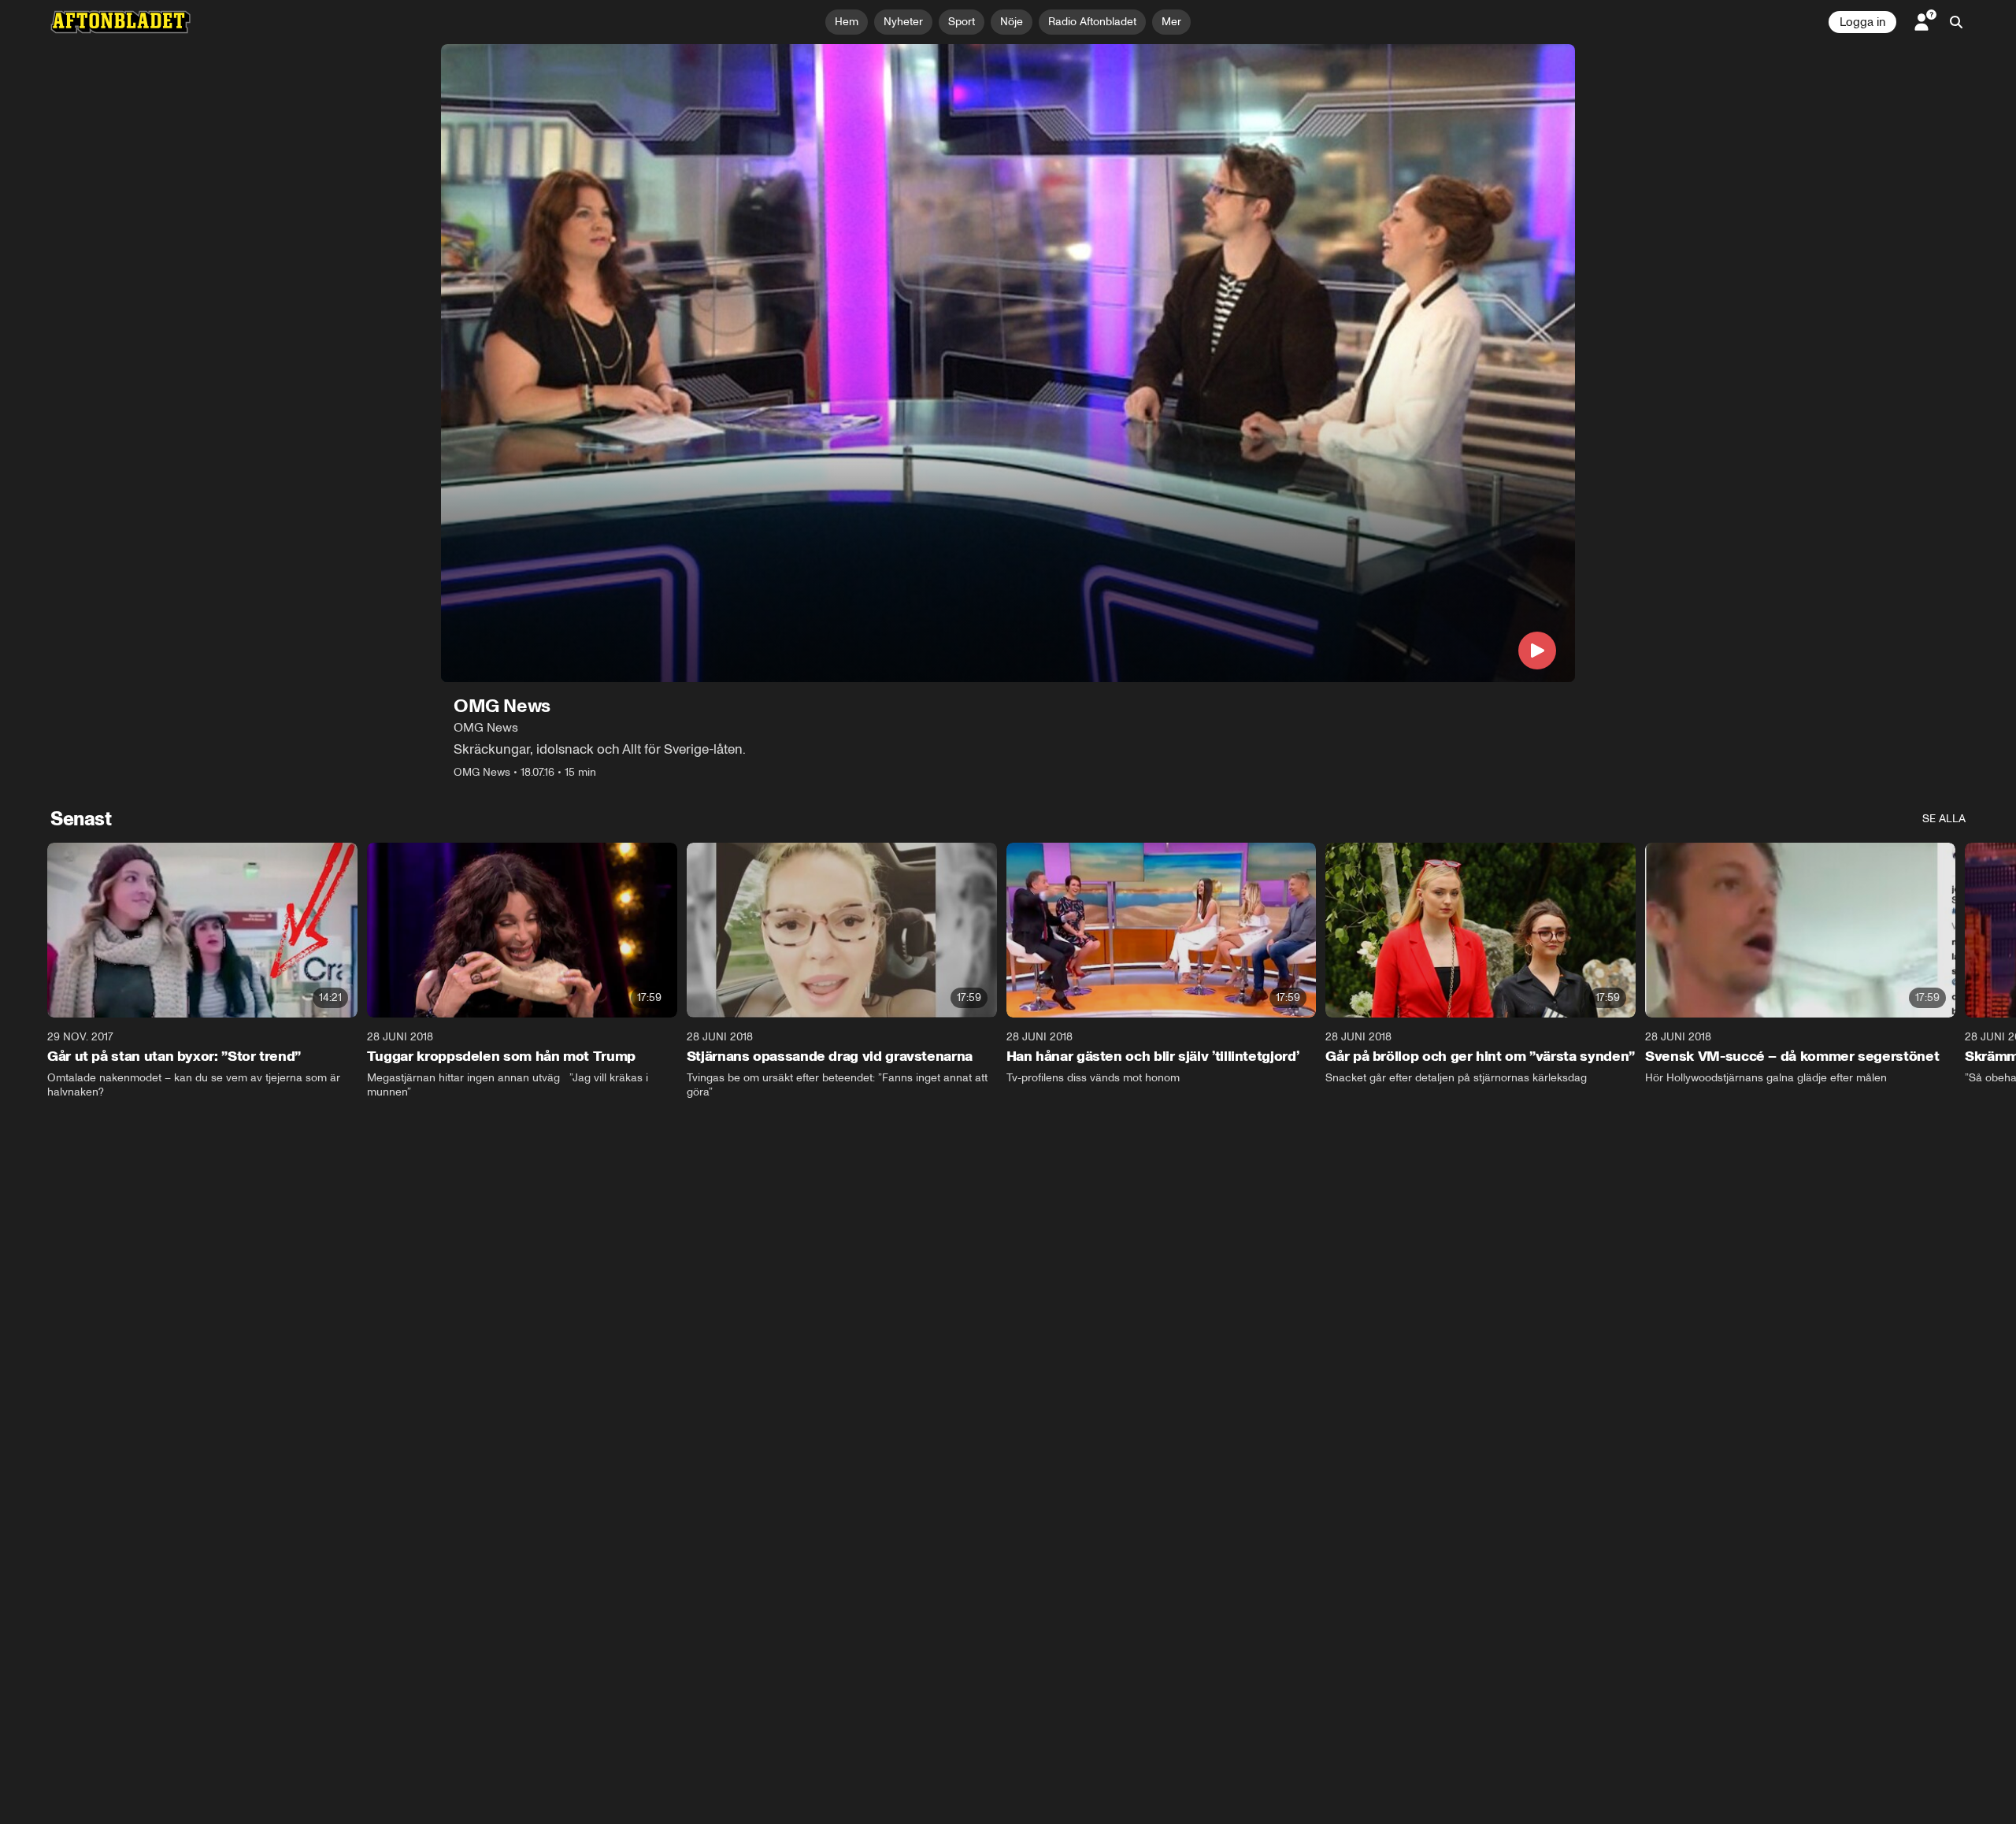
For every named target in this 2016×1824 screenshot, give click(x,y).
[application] (1008, 363)
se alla (1944, 819)
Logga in (1862, 22)
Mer (1171, 22)
